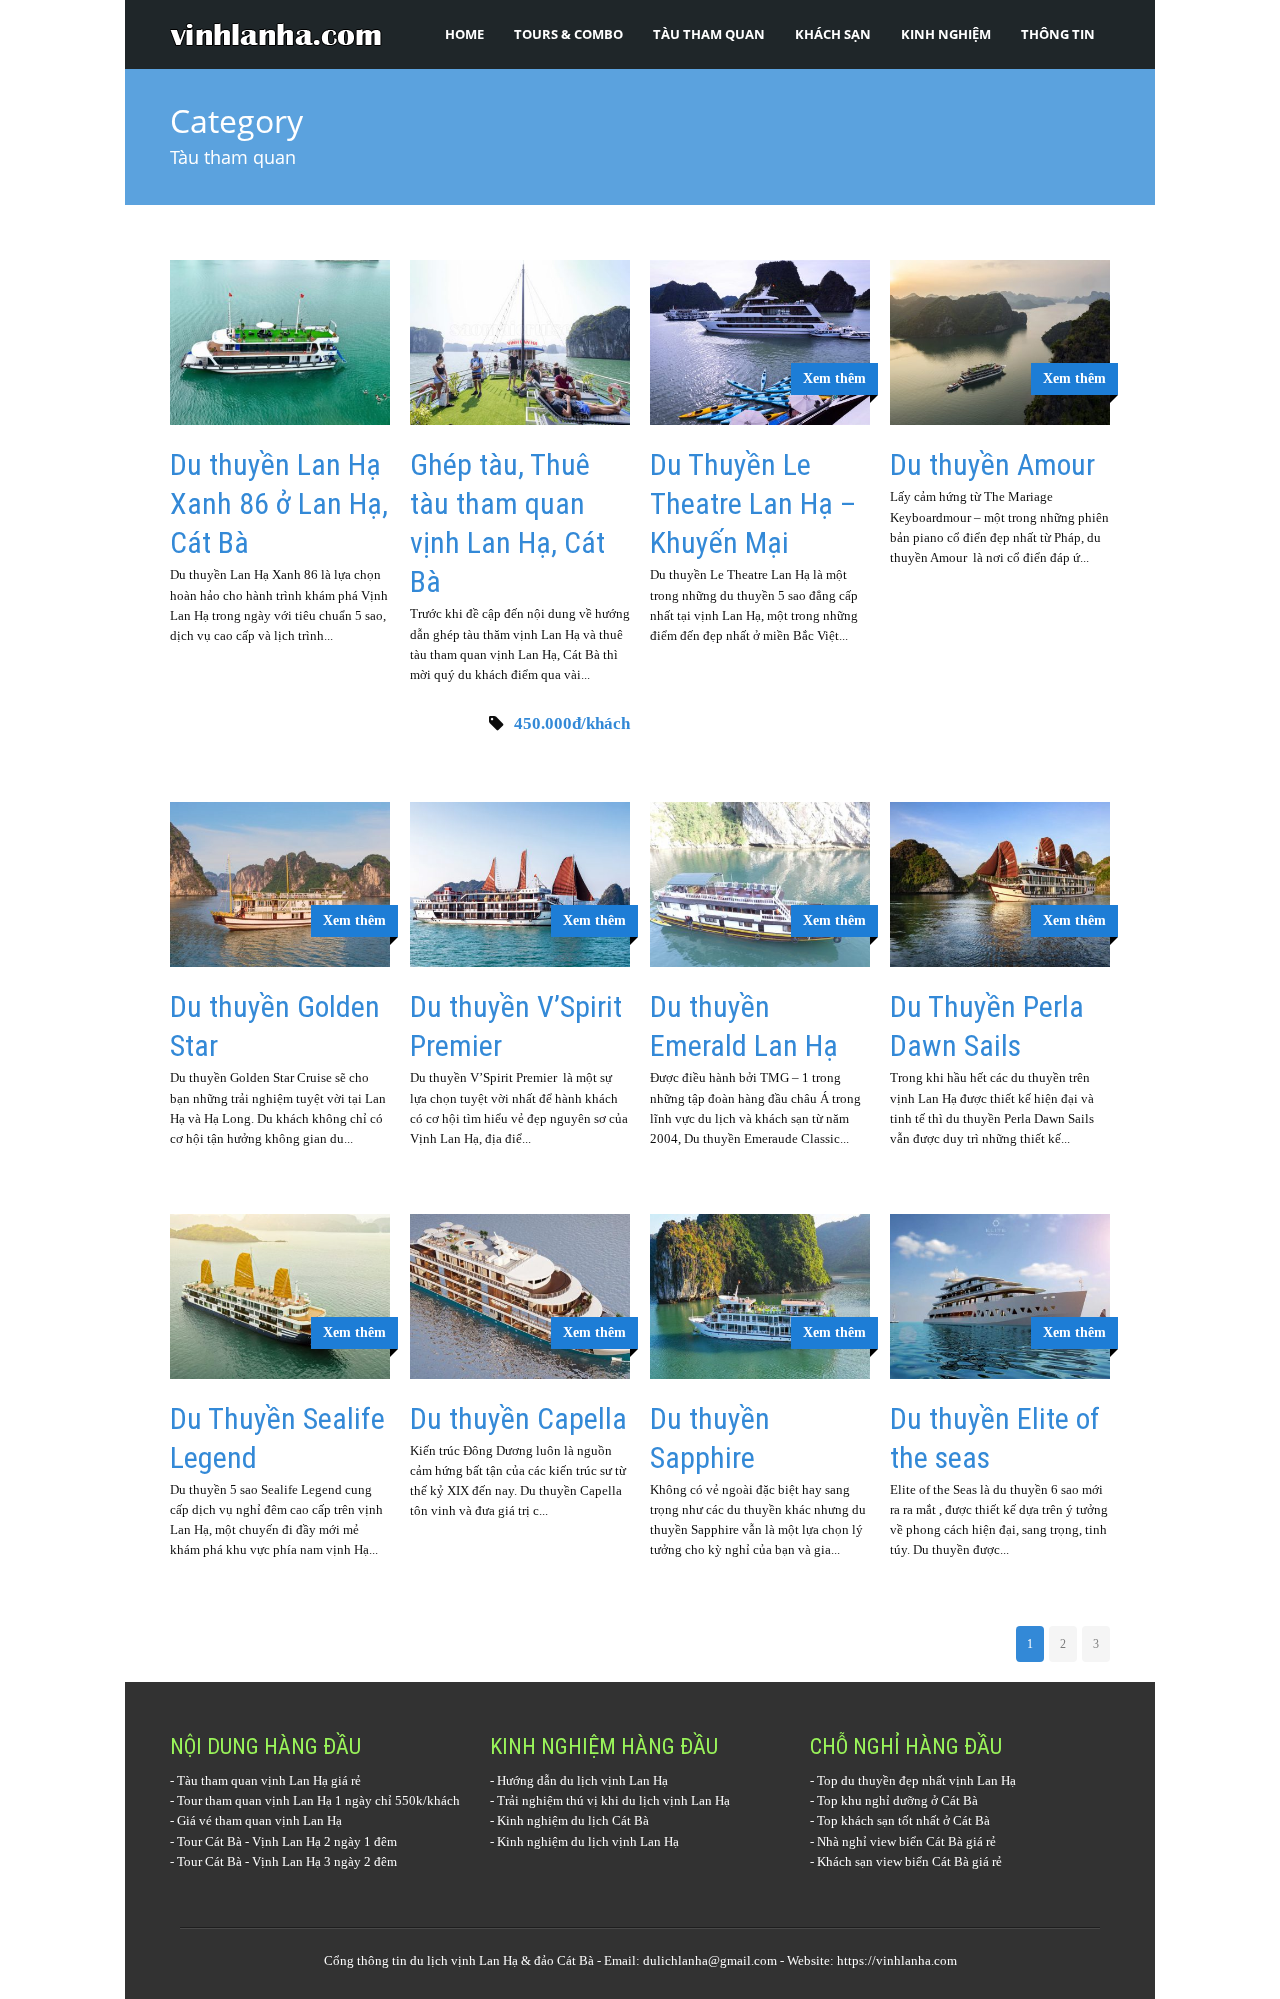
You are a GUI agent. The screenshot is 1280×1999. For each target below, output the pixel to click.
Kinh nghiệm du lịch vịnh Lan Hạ (588, 1841)
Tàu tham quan (709, 34)
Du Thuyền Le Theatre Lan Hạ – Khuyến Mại (753, 503)
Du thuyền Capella (518, 1418)
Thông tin (1058, 34)
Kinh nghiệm (946, 34)
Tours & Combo (568, 34)
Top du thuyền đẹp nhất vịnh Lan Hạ (916, 1780)
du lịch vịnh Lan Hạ (464, 1960)
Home (464, 34)
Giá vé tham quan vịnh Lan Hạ (259, 1820)
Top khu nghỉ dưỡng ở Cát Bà (897, 1800)
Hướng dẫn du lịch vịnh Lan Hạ (582, 1780)
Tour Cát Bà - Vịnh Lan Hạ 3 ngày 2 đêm (287, 1861)
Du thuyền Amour (992, 464)
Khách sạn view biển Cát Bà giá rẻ (909, 1861)
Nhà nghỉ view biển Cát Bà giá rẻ (906, 1841)
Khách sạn (833, 34)
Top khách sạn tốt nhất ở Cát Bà (903, 1820)
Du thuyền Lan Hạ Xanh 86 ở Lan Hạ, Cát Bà (279, 503)
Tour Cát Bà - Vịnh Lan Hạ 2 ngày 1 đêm (287, 1841)
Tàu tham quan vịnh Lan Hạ (252, 1780)
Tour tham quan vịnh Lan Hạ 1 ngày (274, 1800)
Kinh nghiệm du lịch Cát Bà (573, 1820)
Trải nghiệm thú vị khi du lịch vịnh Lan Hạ (613, 1800)
